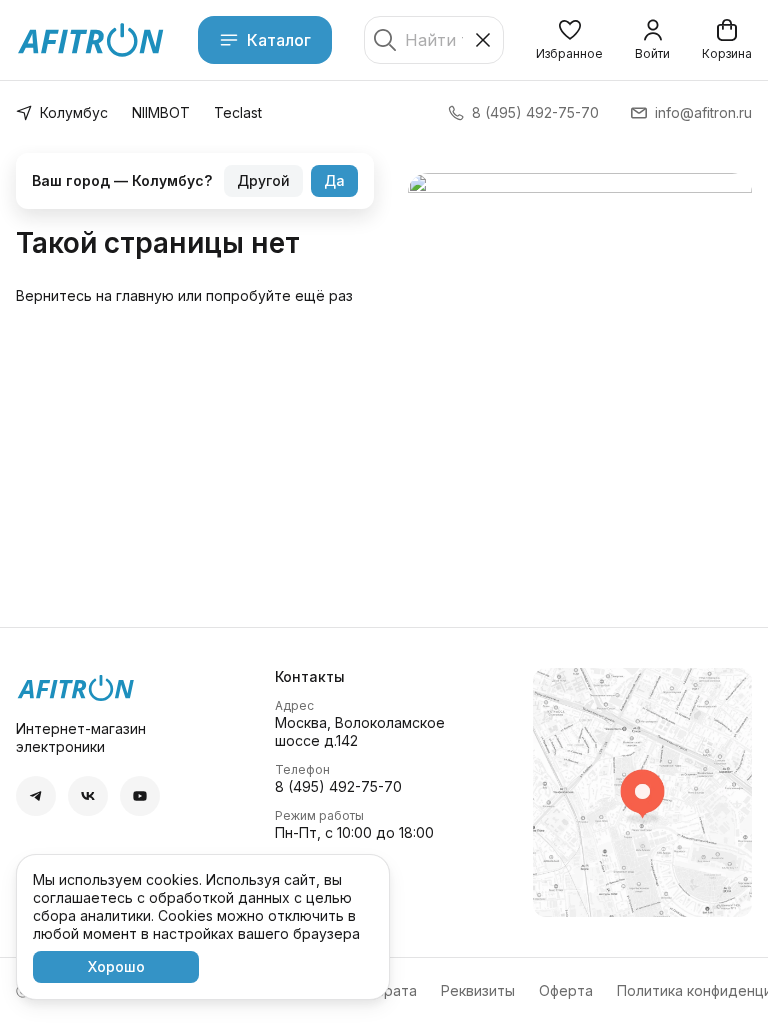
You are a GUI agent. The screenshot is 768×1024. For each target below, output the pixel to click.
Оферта (566, 990)
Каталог (279, 40)
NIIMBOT (161, 112)
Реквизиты (478, 990)
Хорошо (116, 966)
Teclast (238, 112)
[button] (569, 40)
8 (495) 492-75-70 (338, 786)
